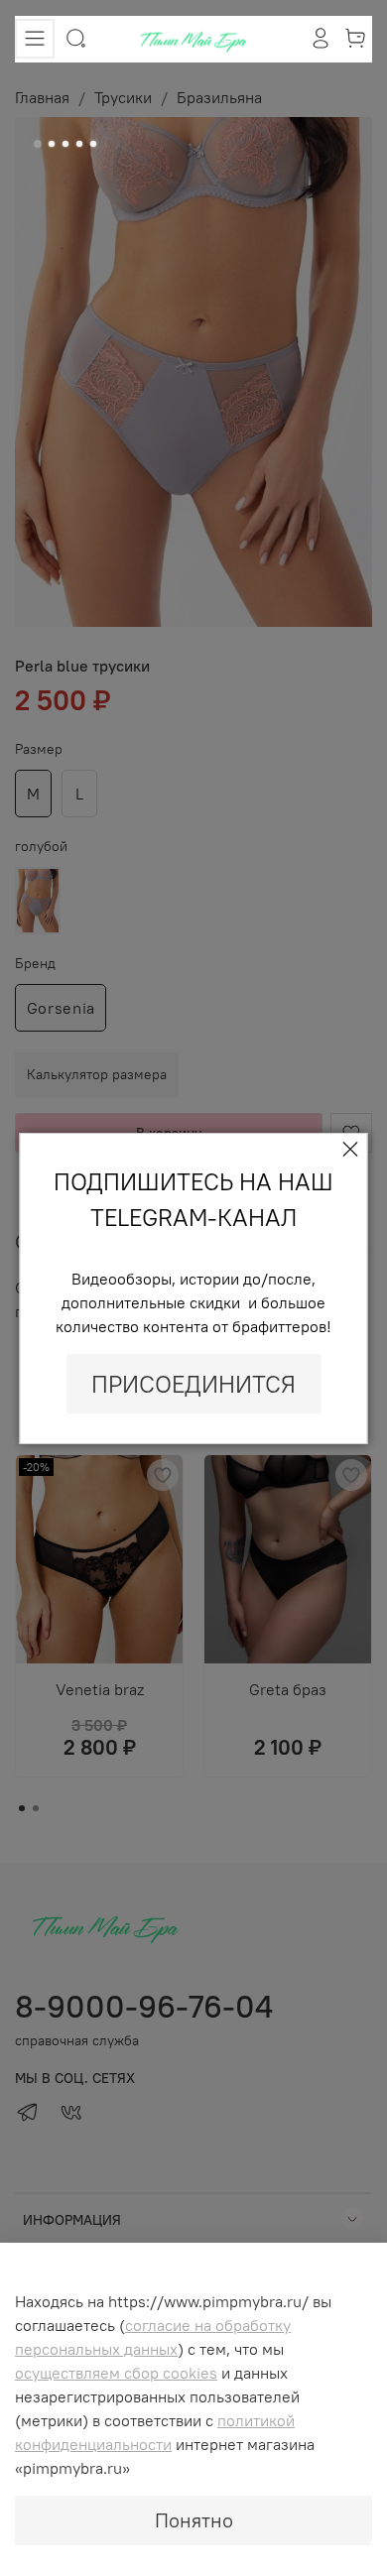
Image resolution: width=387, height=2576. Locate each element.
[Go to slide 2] (52, 144)
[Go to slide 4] (79, 144)
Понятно (194, 2520)
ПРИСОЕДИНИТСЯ (193, 1384)
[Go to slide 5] (93, 144)
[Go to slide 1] (38, 144)
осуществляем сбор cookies (116, 2373)
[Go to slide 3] (65, 144)
